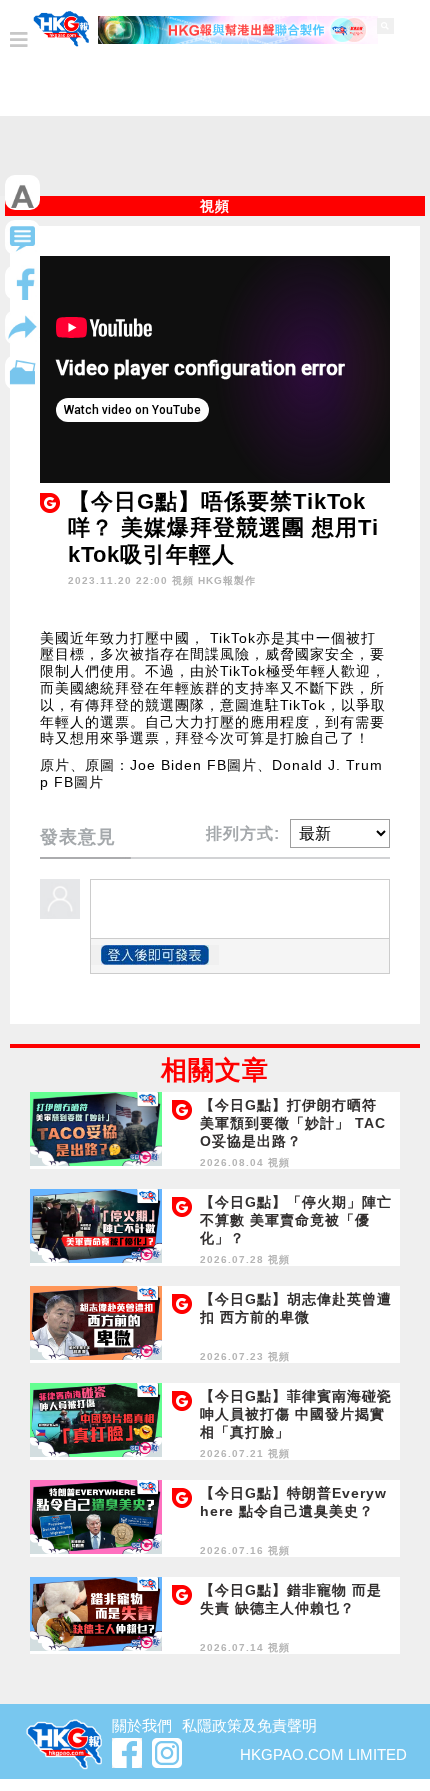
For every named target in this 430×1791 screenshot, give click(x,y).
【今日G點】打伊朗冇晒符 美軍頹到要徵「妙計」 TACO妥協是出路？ (293, 1123)
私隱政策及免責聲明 (249, 1725)
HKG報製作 (227, 580)
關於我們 (142, 1725)
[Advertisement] (215, 161)
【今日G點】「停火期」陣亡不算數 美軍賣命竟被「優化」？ (296, 1220)
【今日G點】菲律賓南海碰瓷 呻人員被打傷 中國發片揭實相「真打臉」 (296, 1414)
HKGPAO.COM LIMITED (323, 1754)
